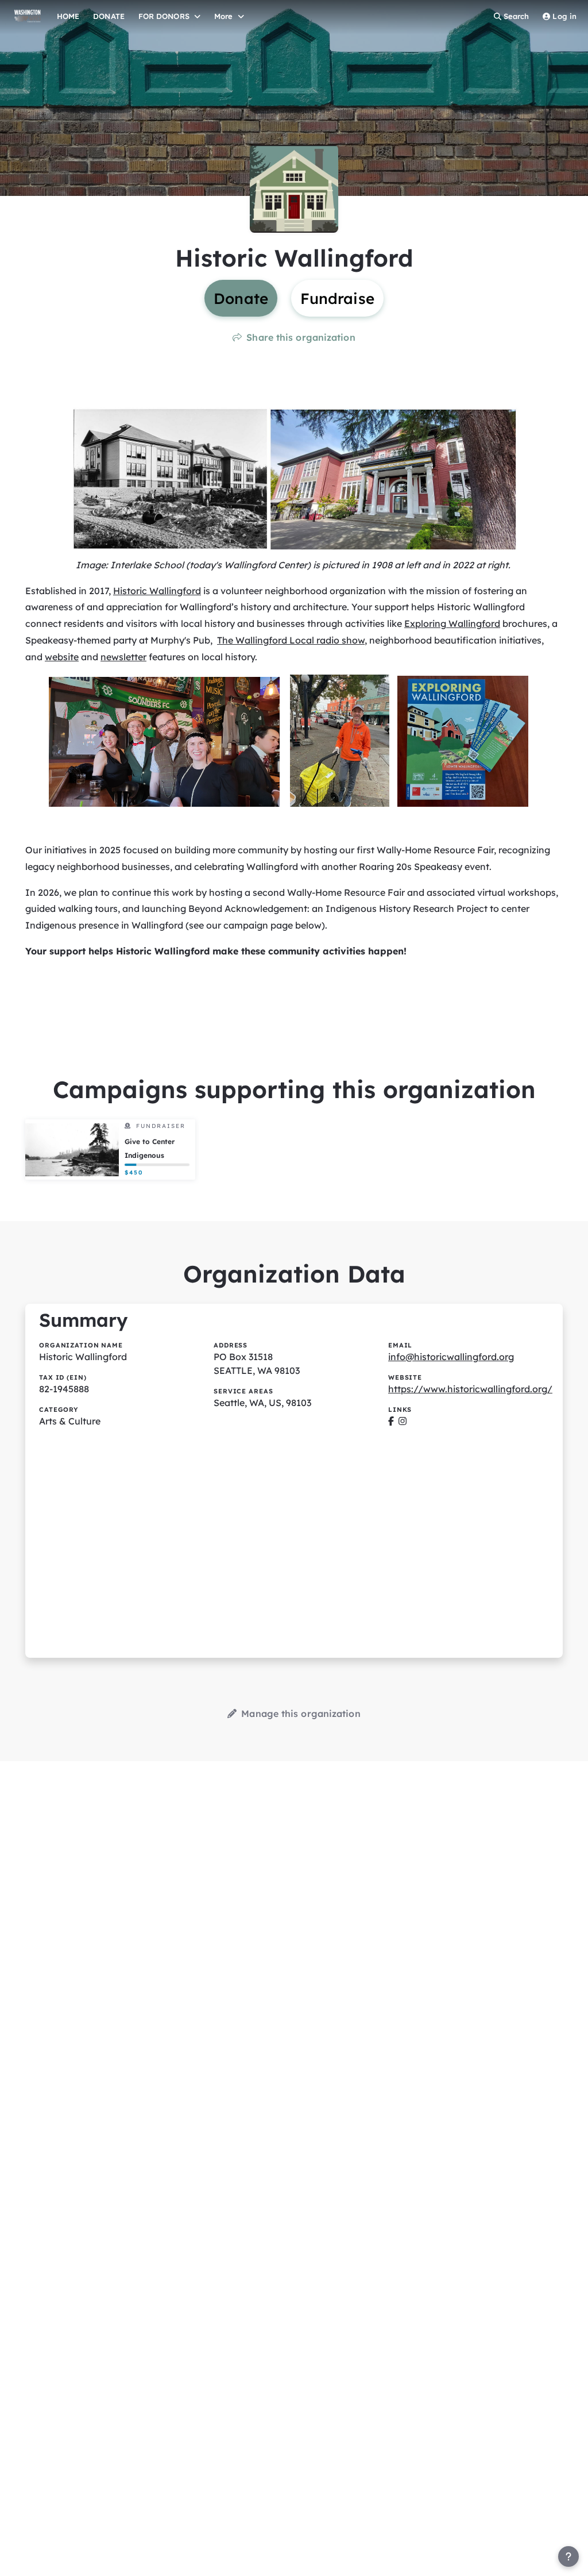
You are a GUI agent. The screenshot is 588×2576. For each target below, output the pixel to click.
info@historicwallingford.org (451, 1357)
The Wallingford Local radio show (291, 640)
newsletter (123, 657)
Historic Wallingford (157, 591)
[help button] (568, 2556)
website (62, 657)
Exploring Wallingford (452, 623)
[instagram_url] (403, 1421)
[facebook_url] (391, 1421)
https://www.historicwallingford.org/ (470, 1389)
